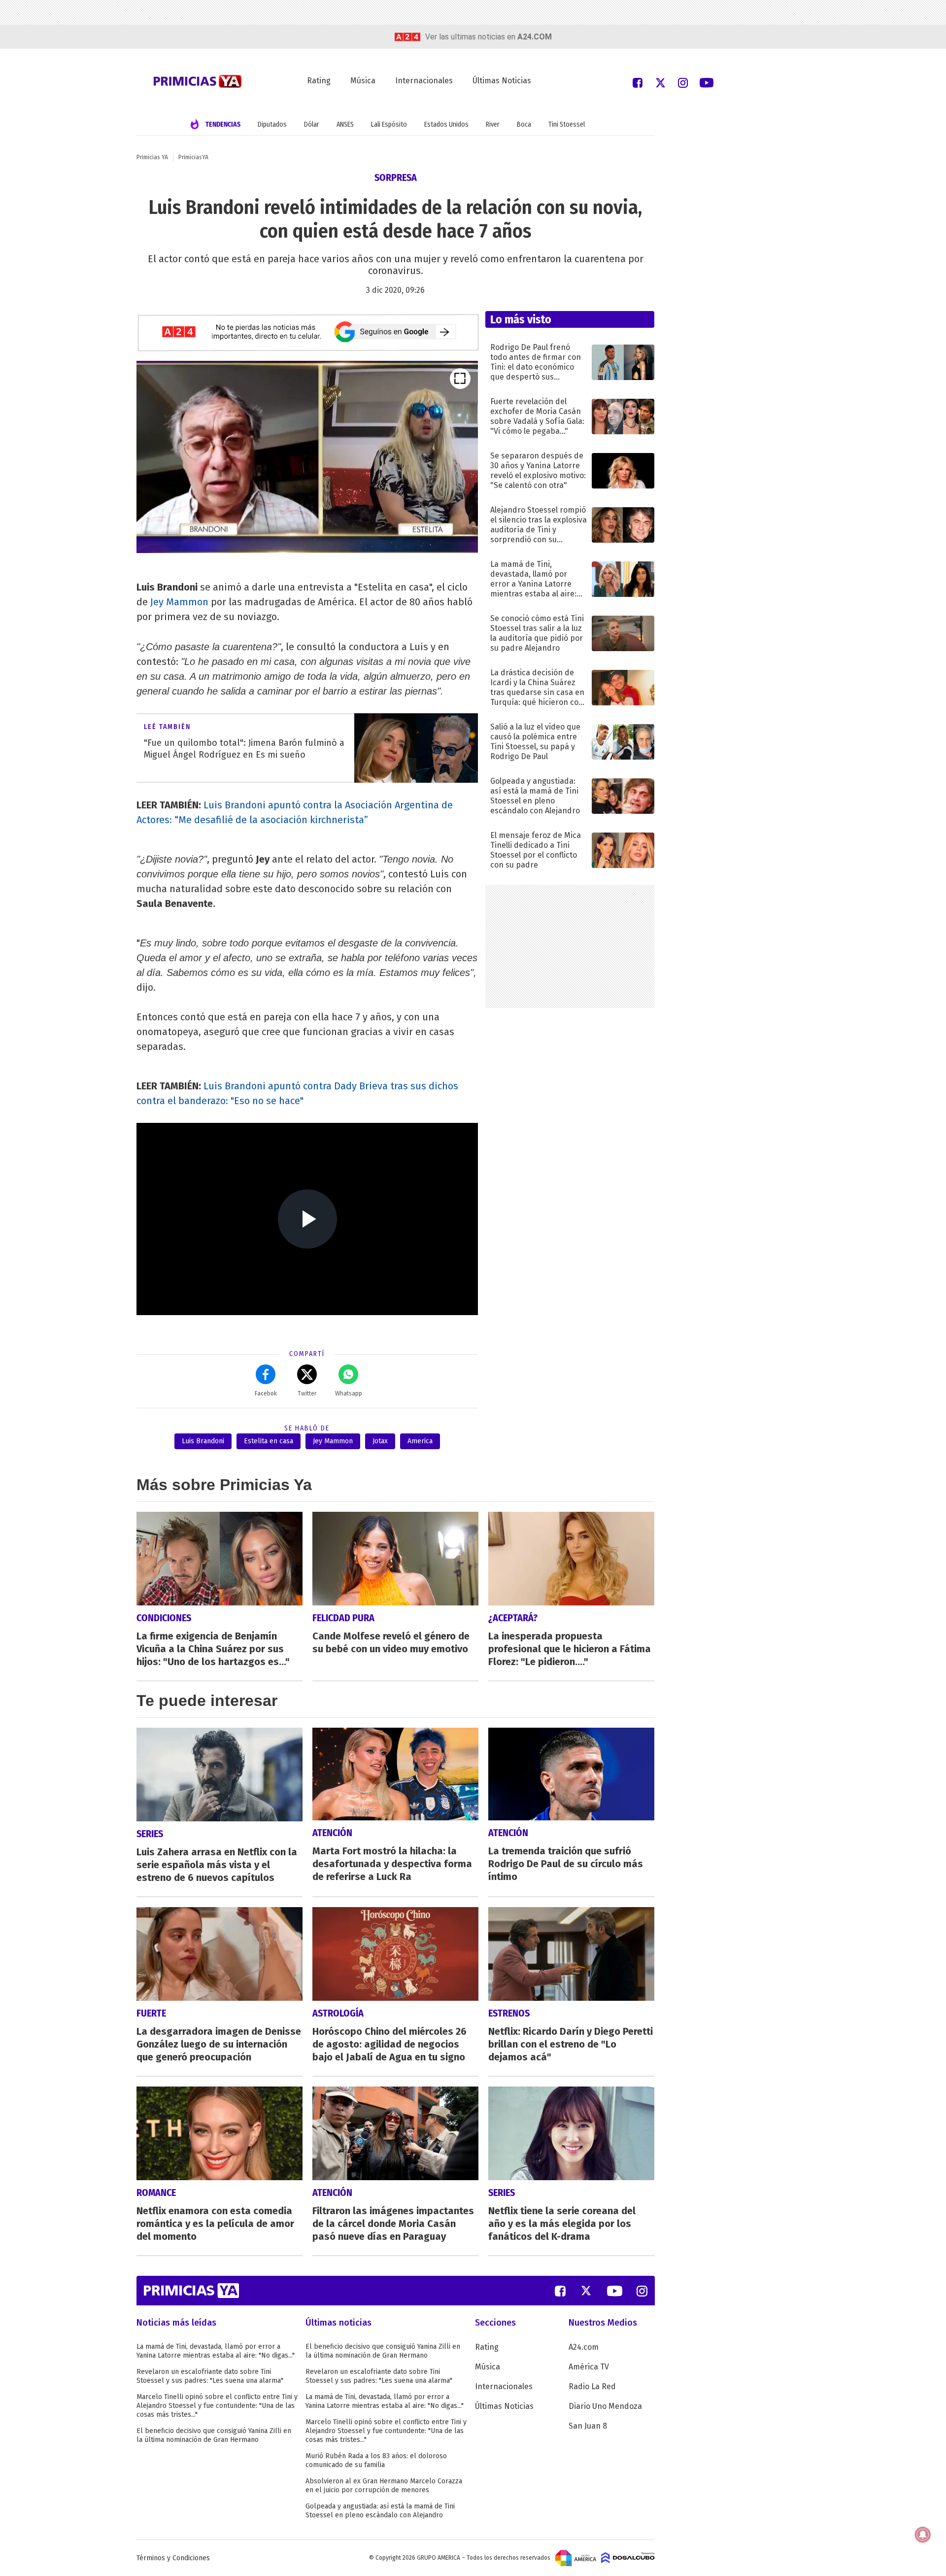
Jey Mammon (179, 602)
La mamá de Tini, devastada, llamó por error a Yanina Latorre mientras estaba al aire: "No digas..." (216, 2351)
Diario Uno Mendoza (605, 2406)
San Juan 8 (588, 2426)
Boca (524, 124)
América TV (589, 2367)
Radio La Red (592, 2386)
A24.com (584, 2347)
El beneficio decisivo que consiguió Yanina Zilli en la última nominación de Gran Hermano (214, 2435)
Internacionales (424, 81)
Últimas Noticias (502, 81)
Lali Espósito (389, 124)
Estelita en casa (269, 1441)
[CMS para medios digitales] (628, 2558)
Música (363, 81)
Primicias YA (152, 157)
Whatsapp (349, 1393)
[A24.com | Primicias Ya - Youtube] (707, 82)
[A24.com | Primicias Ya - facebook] (638, 82)
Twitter (307, 1393)
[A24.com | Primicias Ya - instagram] (683, 82)
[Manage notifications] (923, 2535)
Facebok (266, 1393)
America (420, 1441)
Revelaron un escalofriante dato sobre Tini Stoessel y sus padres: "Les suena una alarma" (210, 2376)
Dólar (312, 124)
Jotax (380, 1441)
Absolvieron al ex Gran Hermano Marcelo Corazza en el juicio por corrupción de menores (384, 2486)
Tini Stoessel (567, 124)
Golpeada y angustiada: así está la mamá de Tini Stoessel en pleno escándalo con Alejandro (380, 2511)
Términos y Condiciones (173, 2558)
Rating (319, 81)
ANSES (345, 124)
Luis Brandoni (203, 1441)
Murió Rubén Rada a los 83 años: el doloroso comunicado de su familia (376, 2460)
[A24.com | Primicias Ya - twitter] (660, 82)
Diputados (272, 124)
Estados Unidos (446, 124)
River (493, 124)
